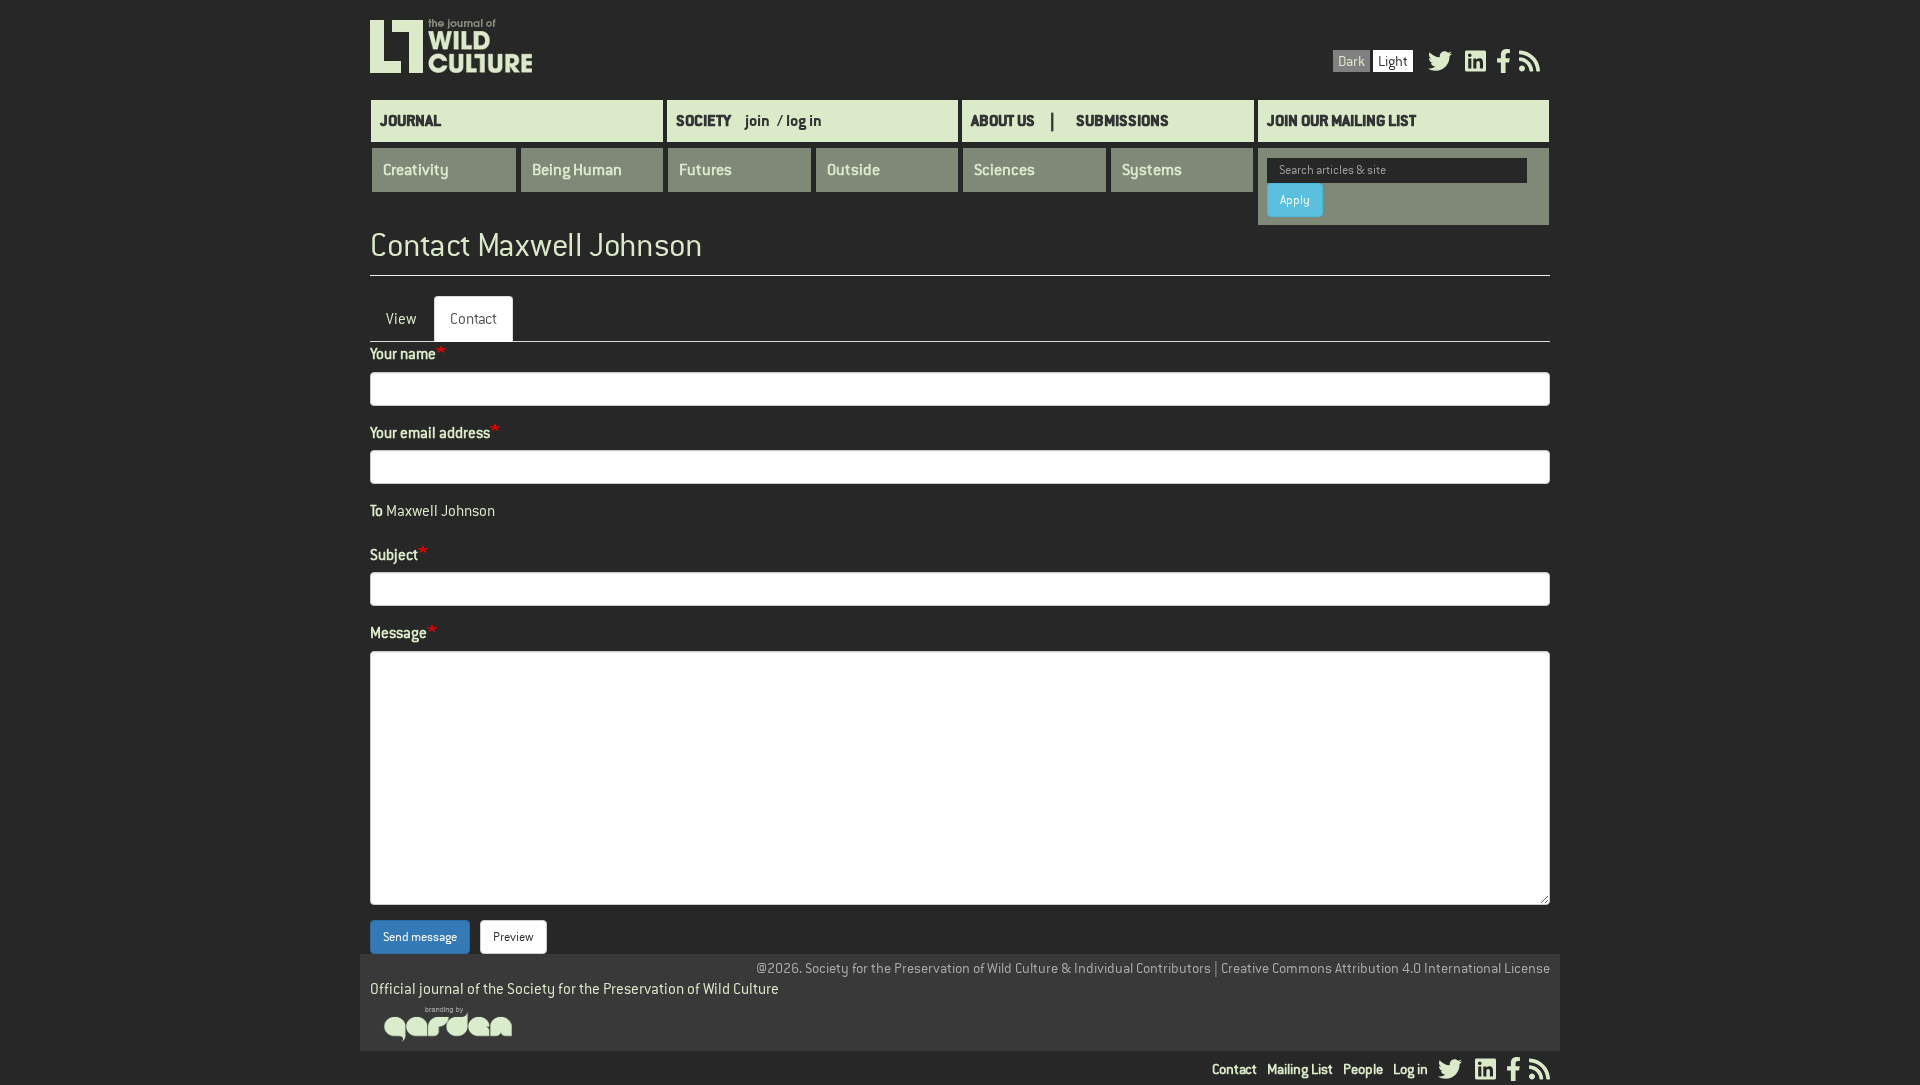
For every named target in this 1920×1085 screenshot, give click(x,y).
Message (398, 632)
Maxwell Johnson (440, 510)
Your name (403, 353)
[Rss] (1529, 64)
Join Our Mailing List (1341, 120)
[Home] (452, 47)
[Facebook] (1503, 64)
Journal (410, 120)
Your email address (430, 432)
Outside (853, 170)
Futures (705, 170)
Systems (1152, 170)
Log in (1410, 1069)
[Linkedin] (1475, 64)
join (757, 120)
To (376, 510)
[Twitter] (1440, 64)
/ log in (799, 120)
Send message (420, 937)
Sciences (1004, 170)
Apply (1295, 200)
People (1363, 1069)
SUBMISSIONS (1122, 120)
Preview (513, 937)
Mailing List (1300, 1069)
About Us (1003, 120)
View (401, 318)
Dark (1351, 61)
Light (1393, 61)
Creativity (416, 170)
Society (703, 120)
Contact (481, 325)
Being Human (577, 170)
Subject (394, 554)
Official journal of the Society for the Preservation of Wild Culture (574, 988)
